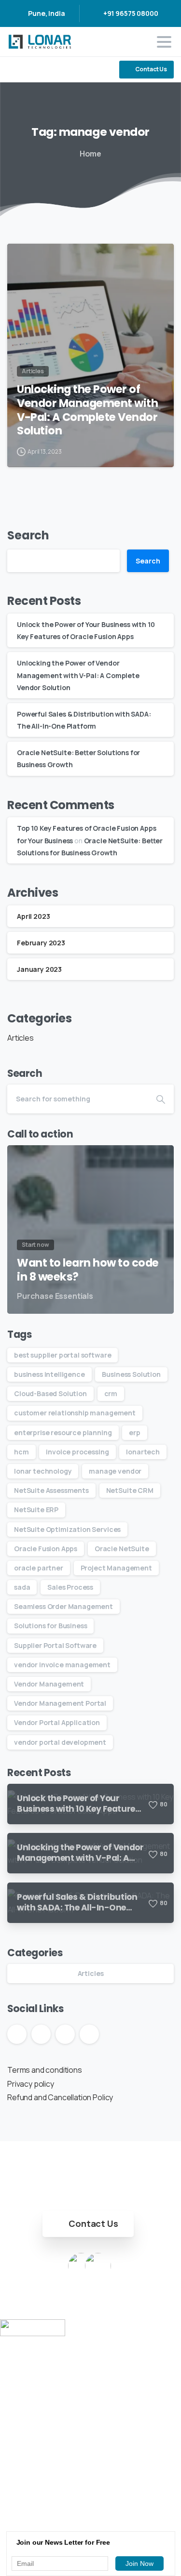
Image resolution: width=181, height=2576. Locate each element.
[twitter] (31, 70)
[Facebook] (17, 70)
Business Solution (131, 1374)
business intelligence (49, 1374)
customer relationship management (75, 1413)
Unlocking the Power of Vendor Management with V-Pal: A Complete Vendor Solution (87, 410)
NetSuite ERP (36, 1510)
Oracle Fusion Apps (46, 1549)
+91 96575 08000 (131, 13)
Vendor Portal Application (57, 1722)
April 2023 (33, 916)
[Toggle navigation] (164, 42)
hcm (21, 1452)
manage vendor (115, 1471)
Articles (21, 1038)
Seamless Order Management (63, 1606)
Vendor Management (49, 1684)
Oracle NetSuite (122, 1549)
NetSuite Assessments (51, 1490)
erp (135, 1432)
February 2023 (41, 943)
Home (90, 154)
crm (111, 1393)
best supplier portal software (63, 1355)
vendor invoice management (62, 1665)
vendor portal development (60, 1742)
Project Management (116, 1568)
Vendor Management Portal (60, 1703)
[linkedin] (46, 70)
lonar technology (43, 1471)
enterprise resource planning (63, 1432)
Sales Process (70, 1587)
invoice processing (77, 1452)
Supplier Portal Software (55, 1645)
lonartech (143, 1452)
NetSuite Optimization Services (67, 1529)
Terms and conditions (45, 2070)
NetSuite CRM (130, 1490)
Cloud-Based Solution (50, 1393)
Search (28, 535)
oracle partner (39, 1568)
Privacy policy (31, 2084)
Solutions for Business (50, 1626)
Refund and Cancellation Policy (60, 2097)
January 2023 (39, 969)
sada (22, 1587)
